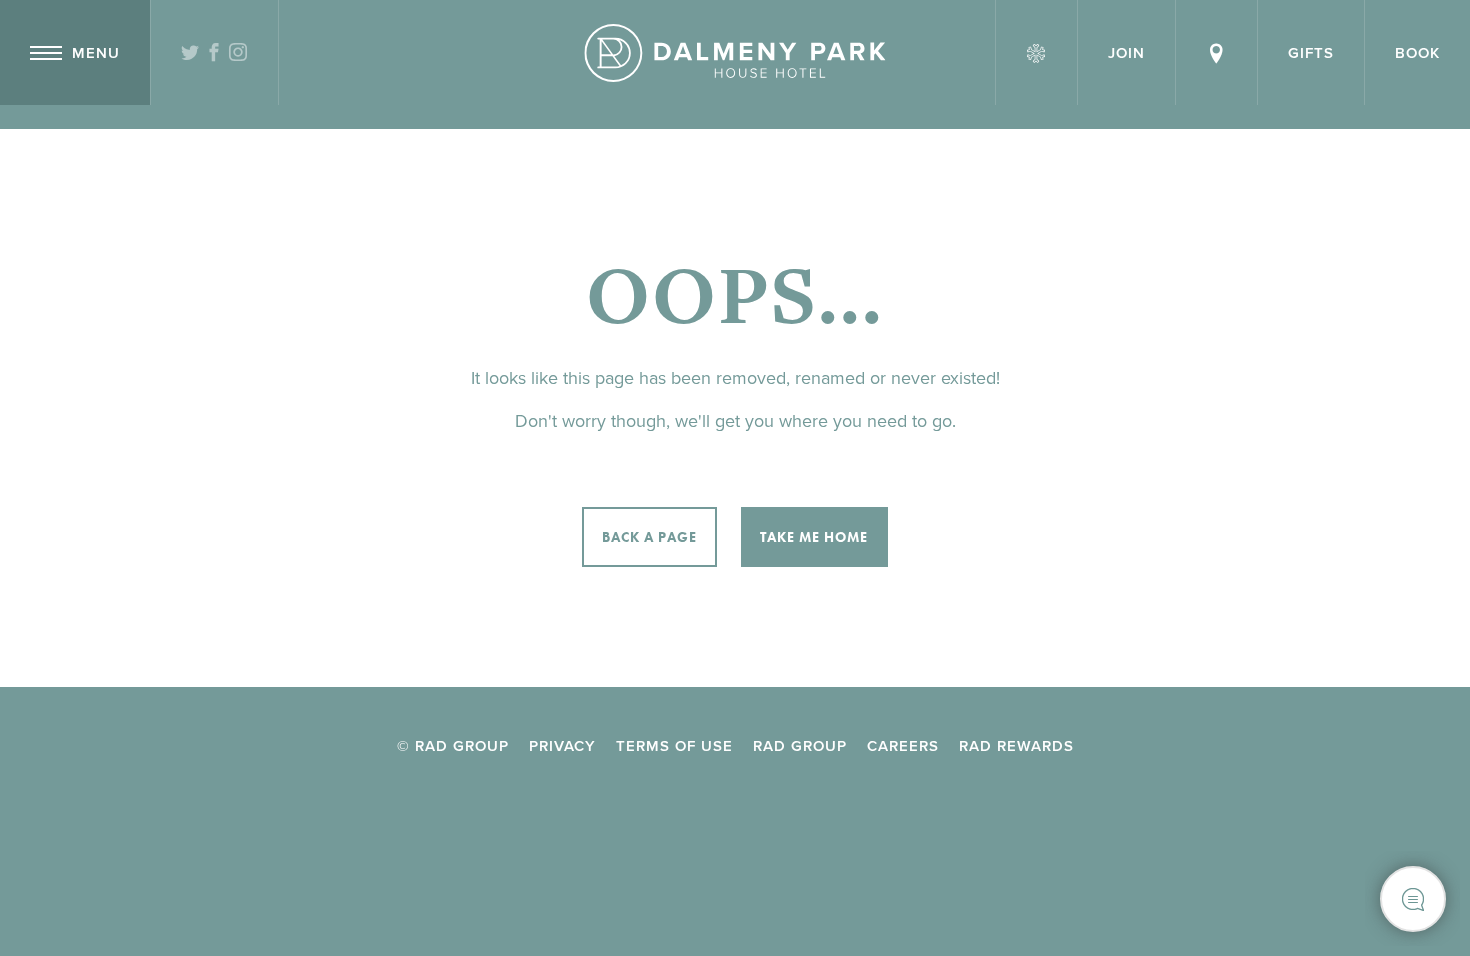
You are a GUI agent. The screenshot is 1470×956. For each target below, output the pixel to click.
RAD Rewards (1016, 746)
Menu (96, 53)
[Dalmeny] (734, 53)
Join (1126, 53)
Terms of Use (674, 746)
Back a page (649, 537)
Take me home (814, 537)
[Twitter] (190, 54)
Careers (903, 746)
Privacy (562, 746)
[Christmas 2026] (1036, 52)
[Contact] (1216, 52)
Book (1417, 53)
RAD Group (800, 746)
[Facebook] (214, 54)
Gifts (1311, 53)
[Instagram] (238, 54)
